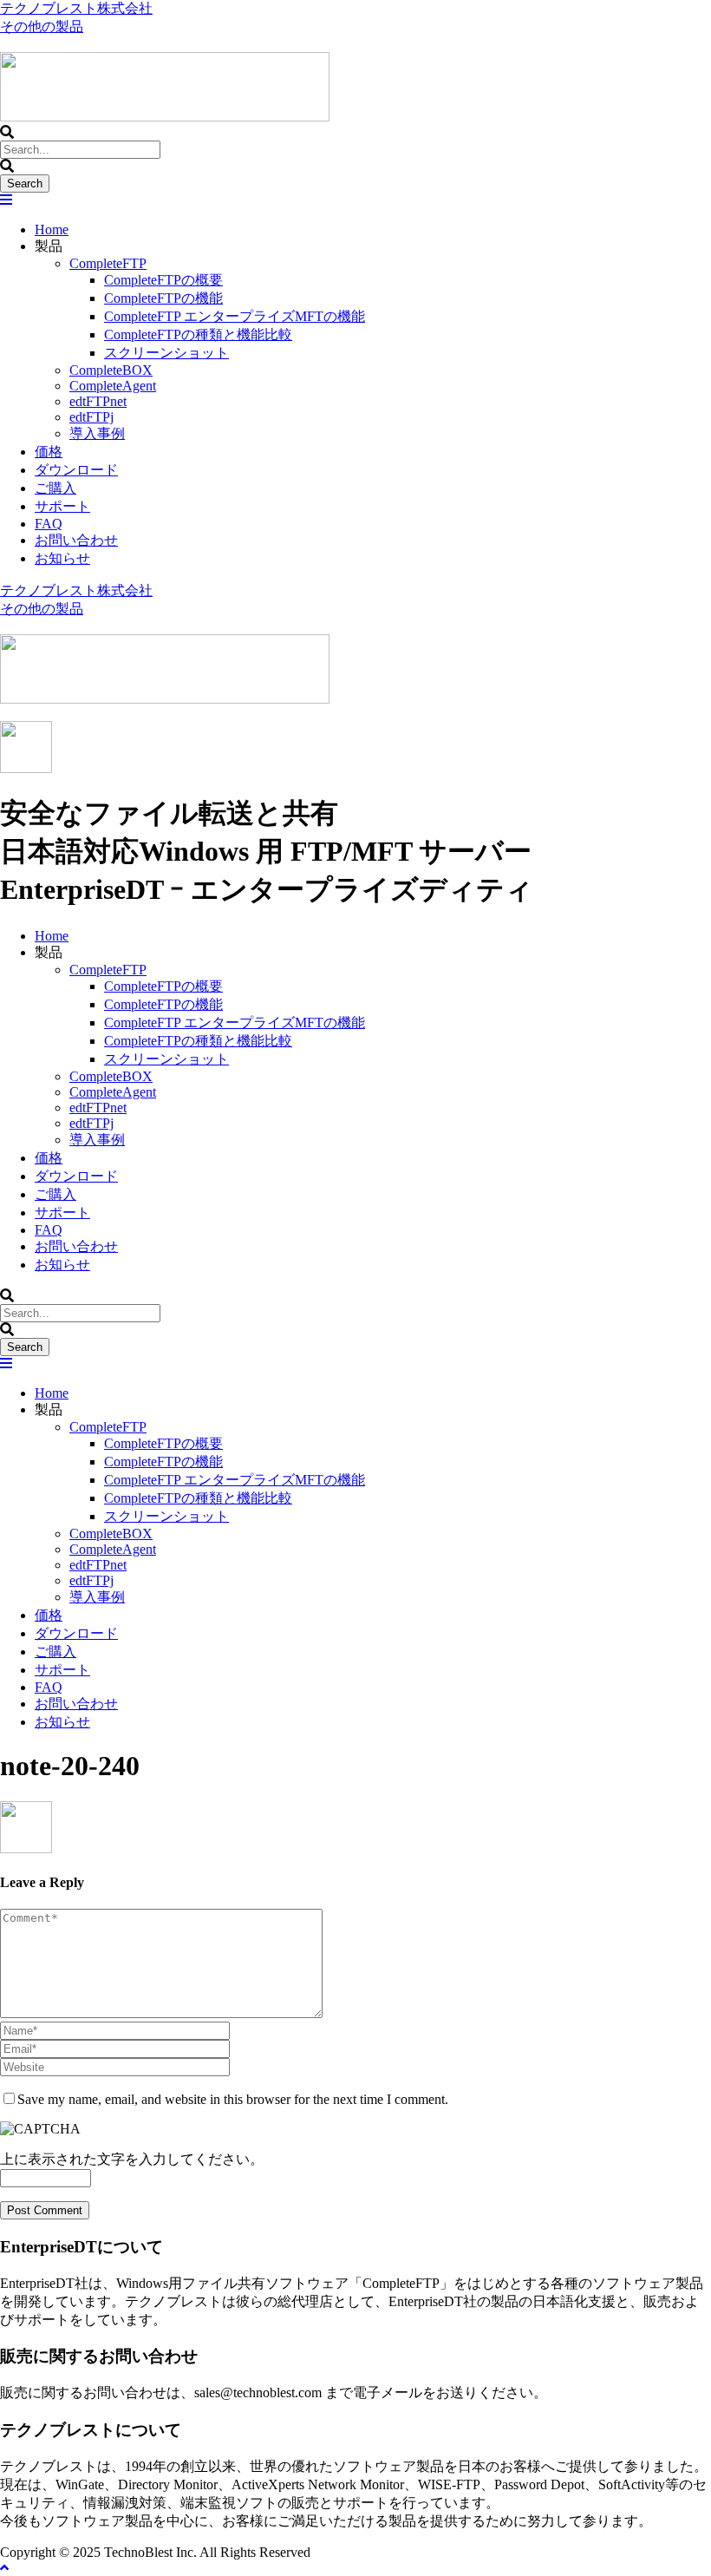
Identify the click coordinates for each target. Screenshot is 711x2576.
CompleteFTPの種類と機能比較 (198, 334)
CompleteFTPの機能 (163, 298)
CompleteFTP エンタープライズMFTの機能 (235, 316)
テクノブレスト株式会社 (76, 8)
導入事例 (97, 433)
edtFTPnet (98, 401)
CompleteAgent (113, 386)
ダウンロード (76, 470)
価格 (49, 452)
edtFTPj (91, 417)
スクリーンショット (166, 353)
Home (52, 229)
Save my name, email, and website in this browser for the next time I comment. (233, 2099)
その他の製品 (42, 26)
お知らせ (62, 558)
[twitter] (21, 44)
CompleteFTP (108, 263)
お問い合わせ (76, 540)
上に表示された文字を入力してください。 (132, 2159)
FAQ (49, 524)
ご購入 (55, 488)
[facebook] (7, 44)
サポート (62, 506)
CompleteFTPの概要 (163, 280)
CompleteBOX (111, 370)
